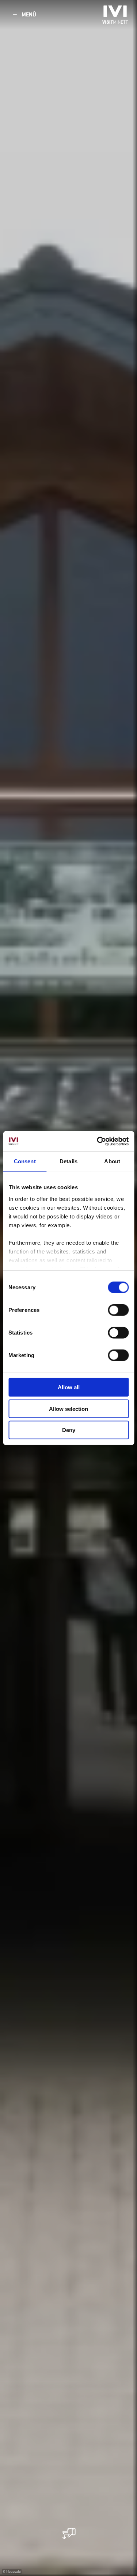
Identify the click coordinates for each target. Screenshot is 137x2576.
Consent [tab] (25, 1161)
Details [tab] (68, 1161)
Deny (69, 1430)
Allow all (69, 1387)
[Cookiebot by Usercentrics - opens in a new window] (98, 1141)
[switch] (118, 1310)
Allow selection (68, 1408)
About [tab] (112, 1161)
